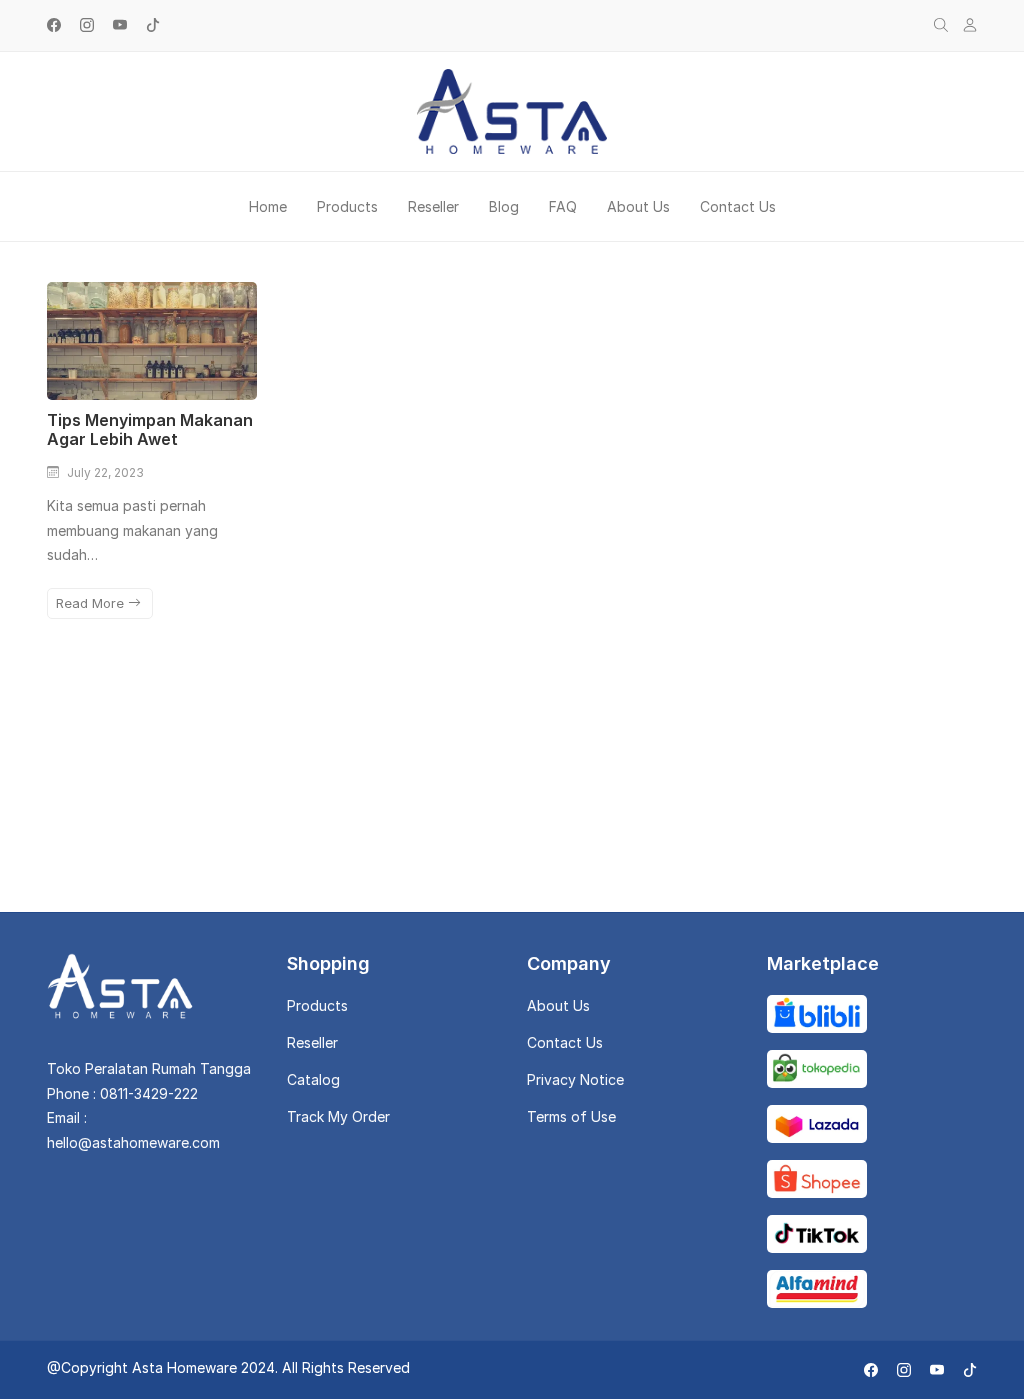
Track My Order (338, 1116)
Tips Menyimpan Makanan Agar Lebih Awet (150, 429)
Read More (92, 603)
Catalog (313, 1079)
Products (347, 206)
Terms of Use (571, 1116)
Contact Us (738, 206)
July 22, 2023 (105, 472)
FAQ (563, 206)
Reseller (433, 206)
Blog (504, 206)
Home (268, 206)
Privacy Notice (575, 1079)
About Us (638, 206)
